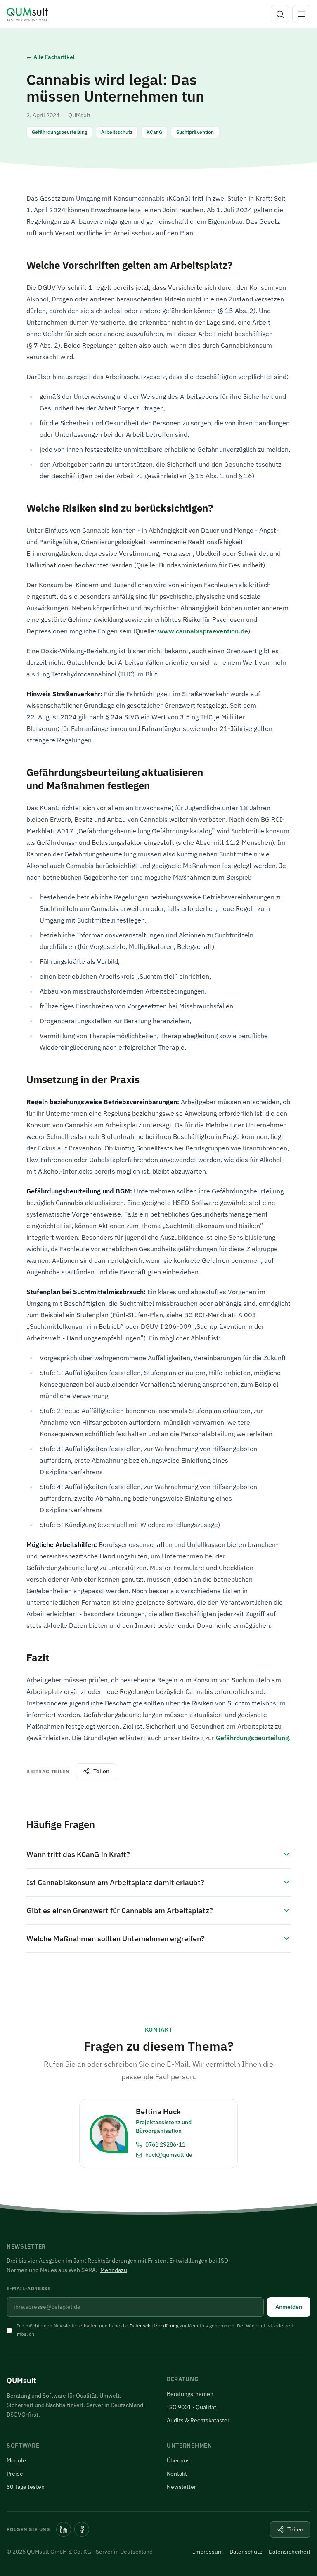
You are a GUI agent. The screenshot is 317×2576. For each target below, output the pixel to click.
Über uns (178, 2460)
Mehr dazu (114, 2270)
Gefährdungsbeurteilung (252, 1738)
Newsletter (181, 2487)
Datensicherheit (290, 2552)
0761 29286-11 (165, 2144)
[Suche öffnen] (280, 14)
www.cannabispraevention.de (203, 631)
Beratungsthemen (190, 2394)
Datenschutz (246, 2552)
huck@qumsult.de (169, 2155)
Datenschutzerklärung (154, 2326)
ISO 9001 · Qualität (192, 2407)
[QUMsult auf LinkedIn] (64, 2529)
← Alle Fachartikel (51, 57)
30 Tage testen (26, 2487)
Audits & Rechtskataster (198, 2420)
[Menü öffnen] (301, 14)
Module (16, 2460)
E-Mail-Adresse (28, 2288)
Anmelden (289, 2307)
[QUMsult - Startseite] (27, 14)
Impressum (208, 2552)
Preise (15, 2474)
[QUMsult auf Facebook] (82, 2529)
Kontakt (177, 2474)
